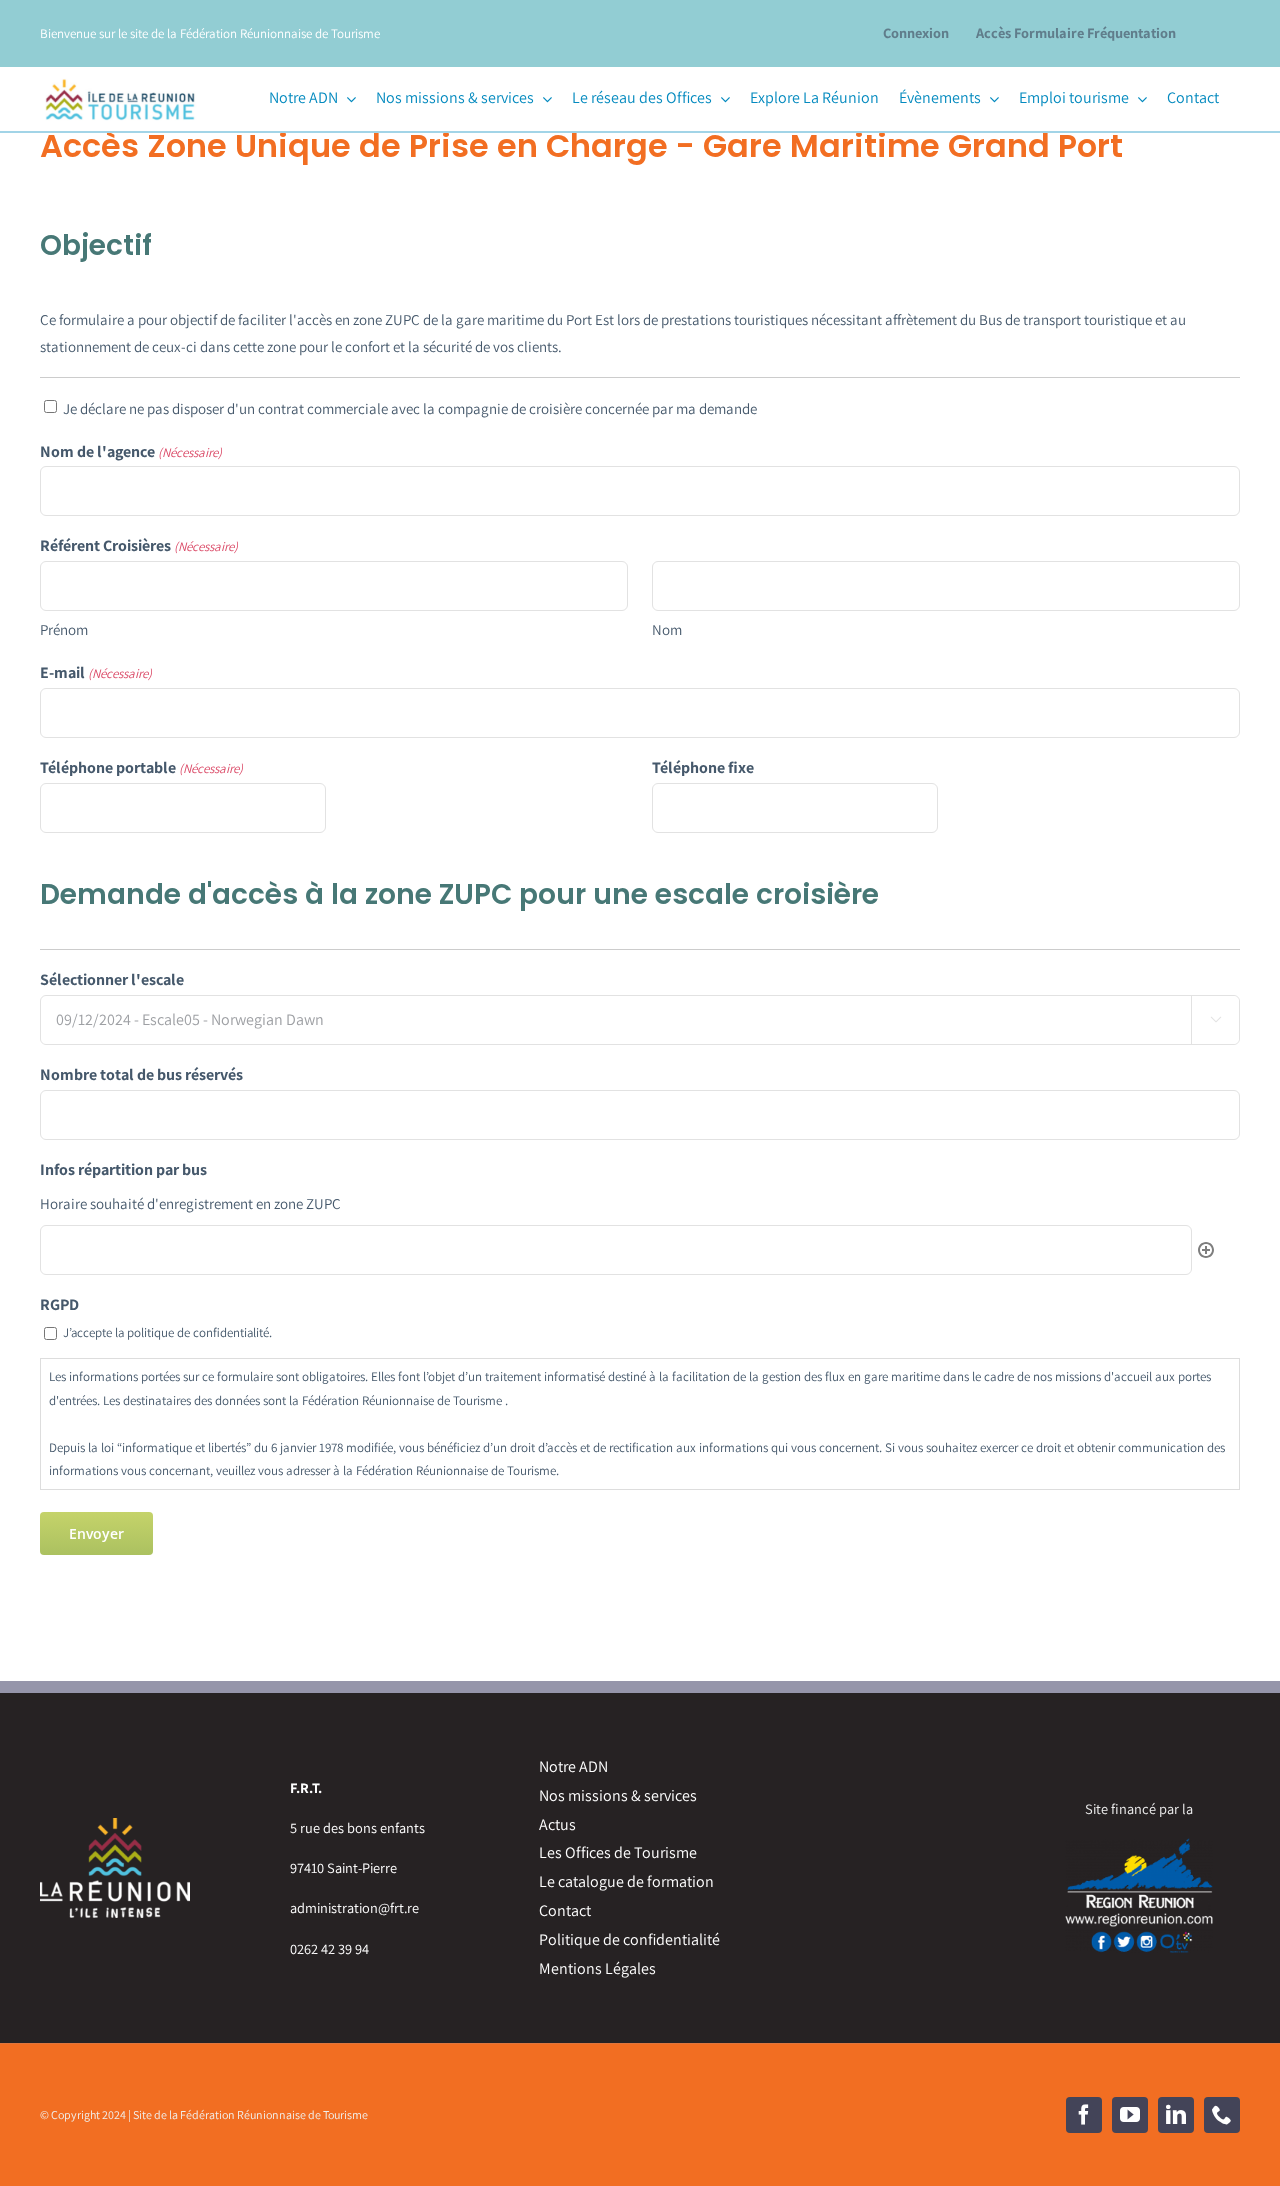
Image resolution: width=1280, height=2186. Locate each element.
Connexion (916, 32)
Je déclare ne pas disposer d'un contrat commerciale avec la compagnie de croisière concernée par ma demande (410, 408)
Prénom (64, 629)
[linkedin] (1176, 2115)
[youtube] (1130, 2115)
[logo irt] (120, 76)
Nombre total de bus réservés (141, 1074)
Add (1206, 1250)
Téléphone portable (141, 767)
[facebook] (1084, 2115)
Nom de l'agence (131, 451)
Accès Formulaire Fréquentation (1076, 32)
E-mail (96, 672)
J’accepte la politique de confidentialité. (167, 1332)
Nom (667, 629)
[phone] (1222, 2115)
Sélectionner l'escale (112, 979)
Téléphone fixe (703, 767)
